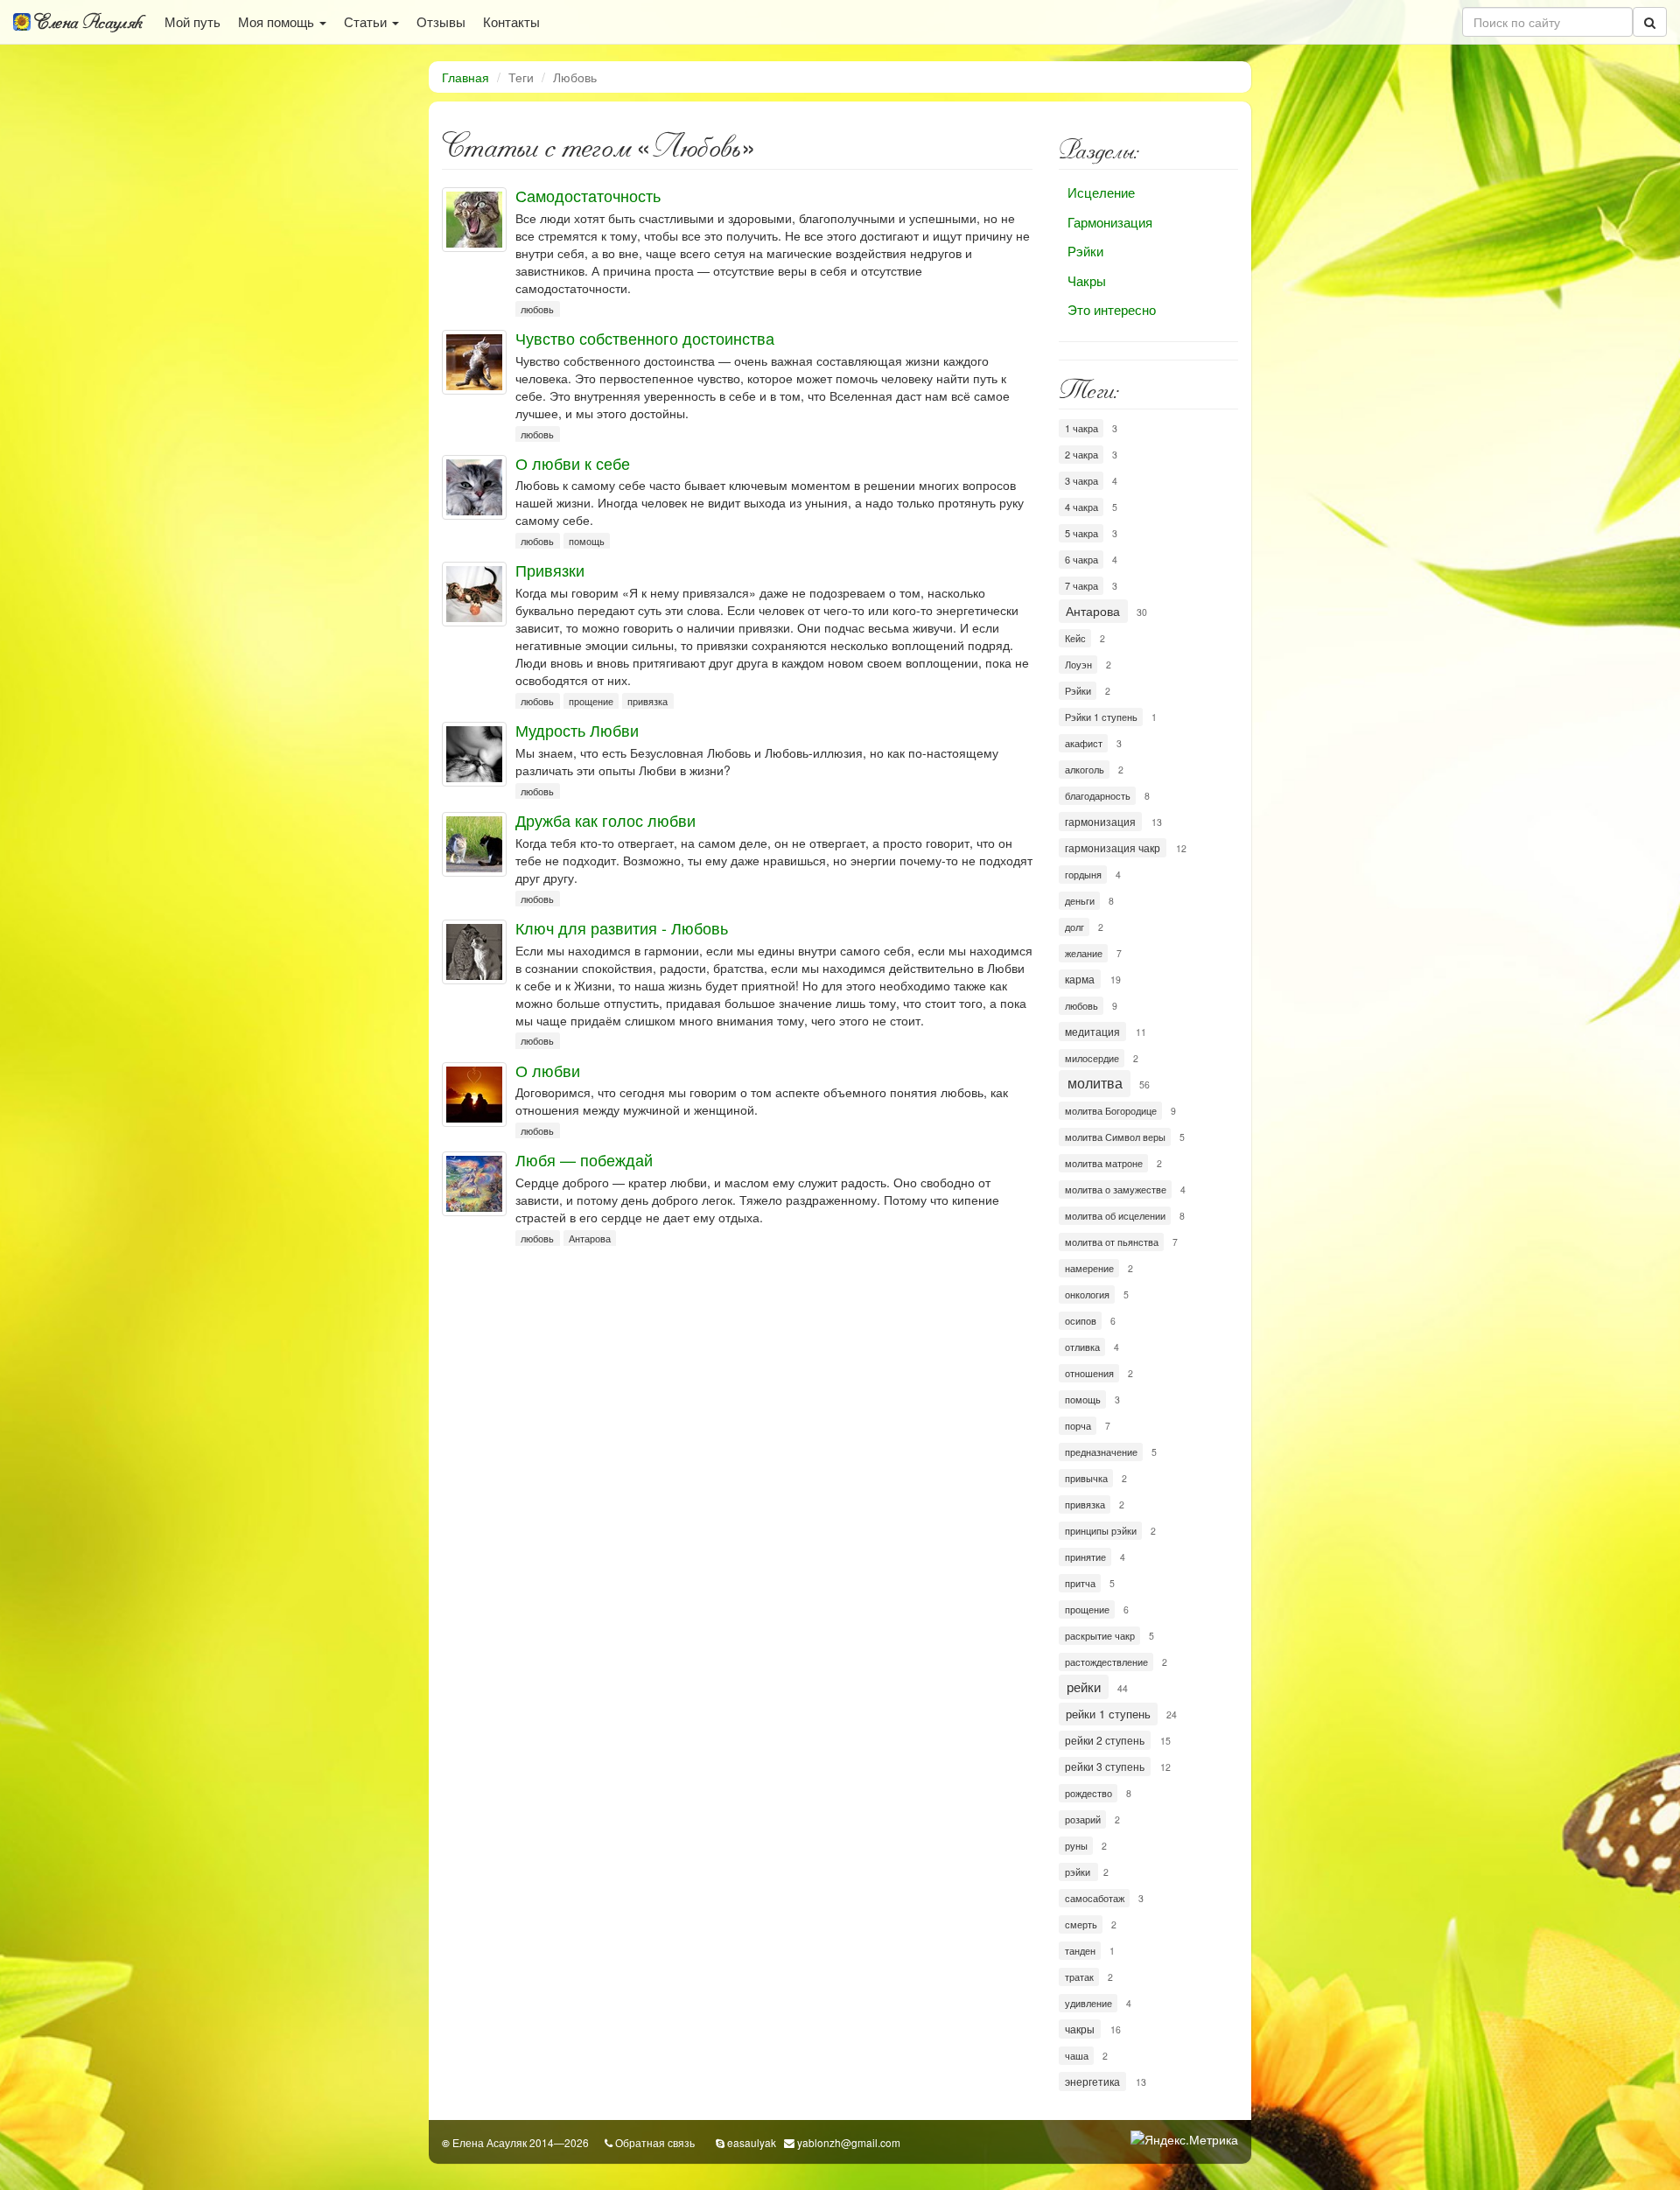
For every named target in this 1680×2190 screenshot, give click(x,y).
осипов (1081, 1320)
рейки (1084, 1686)
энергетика (1092, 2081)
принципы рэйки (1101, 1530)
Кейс (1075, 638)
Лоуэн (1078, 664)
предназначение (1101, 1452)
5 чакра (1081, 533)
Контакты (511, 21)
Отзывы (441, 21)
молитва (1095, 1083)
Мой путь (192, 21)
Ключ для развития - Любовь (622, 927)
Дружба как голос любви (605, 820)
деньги (1080, 900)
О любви (548, 1070)
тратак (1079, 1977)
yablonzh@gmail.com (849, 2142)
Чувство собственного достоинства (645, 338)
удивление (1088, 2003)
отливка (1082, 1347)
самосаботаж (1095, 1898)
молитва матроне (1104, 1163)
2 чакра (1081, 454)
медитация (1092, 1031)
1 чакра (1081, 428)
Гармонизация (1110, 222)
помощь (587, 541)
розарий (1083, 1819)
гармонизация (1100, 821)
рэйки (1079, 1872)
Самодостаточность (588, 195)
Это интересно (1112, 309)
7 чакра (1081, 585)
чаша (1077, 2055)
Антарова (590, 1238)
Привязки (550, 570)
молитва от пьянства (1112, 1242)
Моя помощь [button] (278, 21)
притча (1080, 1583)
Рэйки (1085, 251)
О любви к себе (573, 463)
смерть (1081, 1924)
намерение (1089, 1268)
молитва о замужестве (1116, 1189)
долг (1074, 927)
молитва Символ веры (1115, 1137)
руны (1076, 1845)
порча (1078, 1425)
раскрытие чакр (1100, 1635)
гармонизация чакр (1113, 847)
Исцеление (1101, 192)
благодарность (1098, 795)
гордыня (1083, 874)
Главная (465, 77)
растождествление (1106, 1662)
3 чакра (1081, 480)
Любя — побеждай (584, 1159)
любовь (537, 309)
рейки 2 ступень (1105, 1740)
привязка (647, 701)
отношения (1089, 1373)
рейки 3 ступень (1105, 1766)
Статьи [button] (367, 21)
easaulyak (752, 2142)
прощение (591, 701)
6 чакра (1081, 559)
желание (1084, 953)
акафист (1084, 743)
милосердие (1092, 1058)
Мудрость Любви (577, 730)
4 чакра (1081, 507)
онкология (1087, 1294)
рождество (1088, 1793)
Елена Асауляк (87, 22)
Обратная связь (655, 2142)
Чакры (1087, 280)
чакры (1080, 2029)
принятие (1085, 1557)
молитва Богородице (1111, 1110)
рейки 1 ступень (1108, 1714)
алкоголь (1085, 769)
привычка (1086, 1478)
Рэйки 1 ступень (1101, 717)
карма (1080, 979)
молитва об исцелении (1115, 1215)
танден (1080, 1950)
